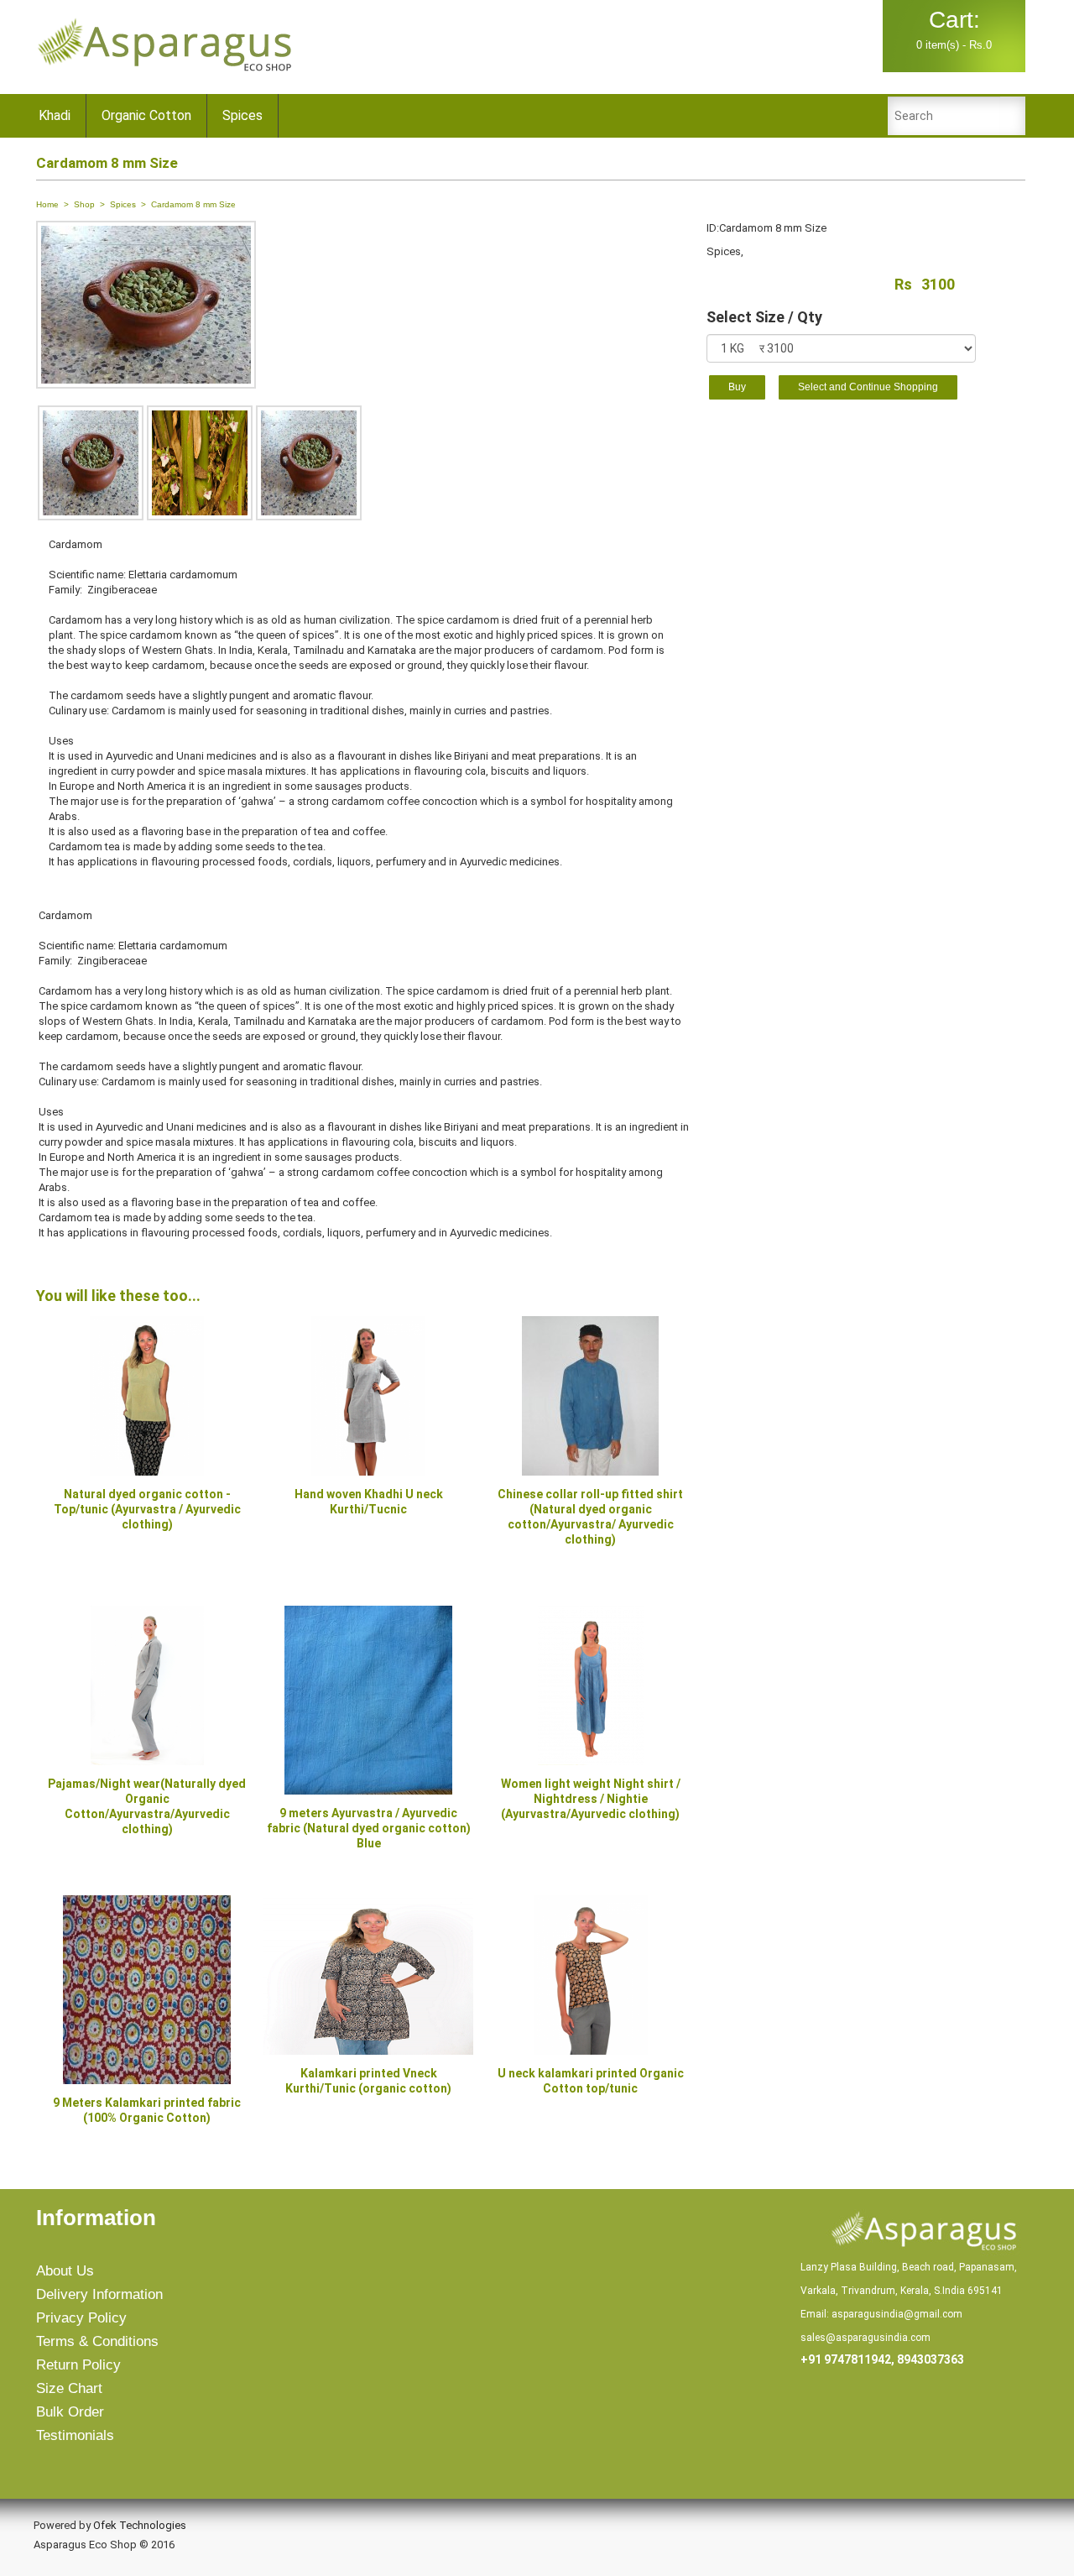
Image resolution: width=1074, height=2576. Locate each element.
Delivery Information (99, 2294)
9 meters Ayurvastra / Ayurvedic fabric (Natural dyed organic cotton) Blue (369, 1828)
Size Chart (69, 2388)
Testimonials (75, 2435)
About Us (65, 2271)
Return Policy (78, 2365)
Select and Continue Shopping (868, 387)
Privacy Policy (81, 2318)
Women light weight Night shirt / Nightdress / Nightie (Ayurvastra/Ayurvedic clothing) (591, 1799)
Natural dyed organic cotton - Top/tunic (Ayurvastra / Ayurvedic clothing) (147, 1509)
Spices (242, 115)
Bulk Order (70, 2412)
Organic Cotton (146, 115)
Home (47, 204)
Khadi (55, 115)
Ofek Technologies (140, 2525)
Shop (84, 204)
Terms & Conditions (97, 2341)
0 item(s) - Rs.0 (954, 29)
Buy (737, 387)
